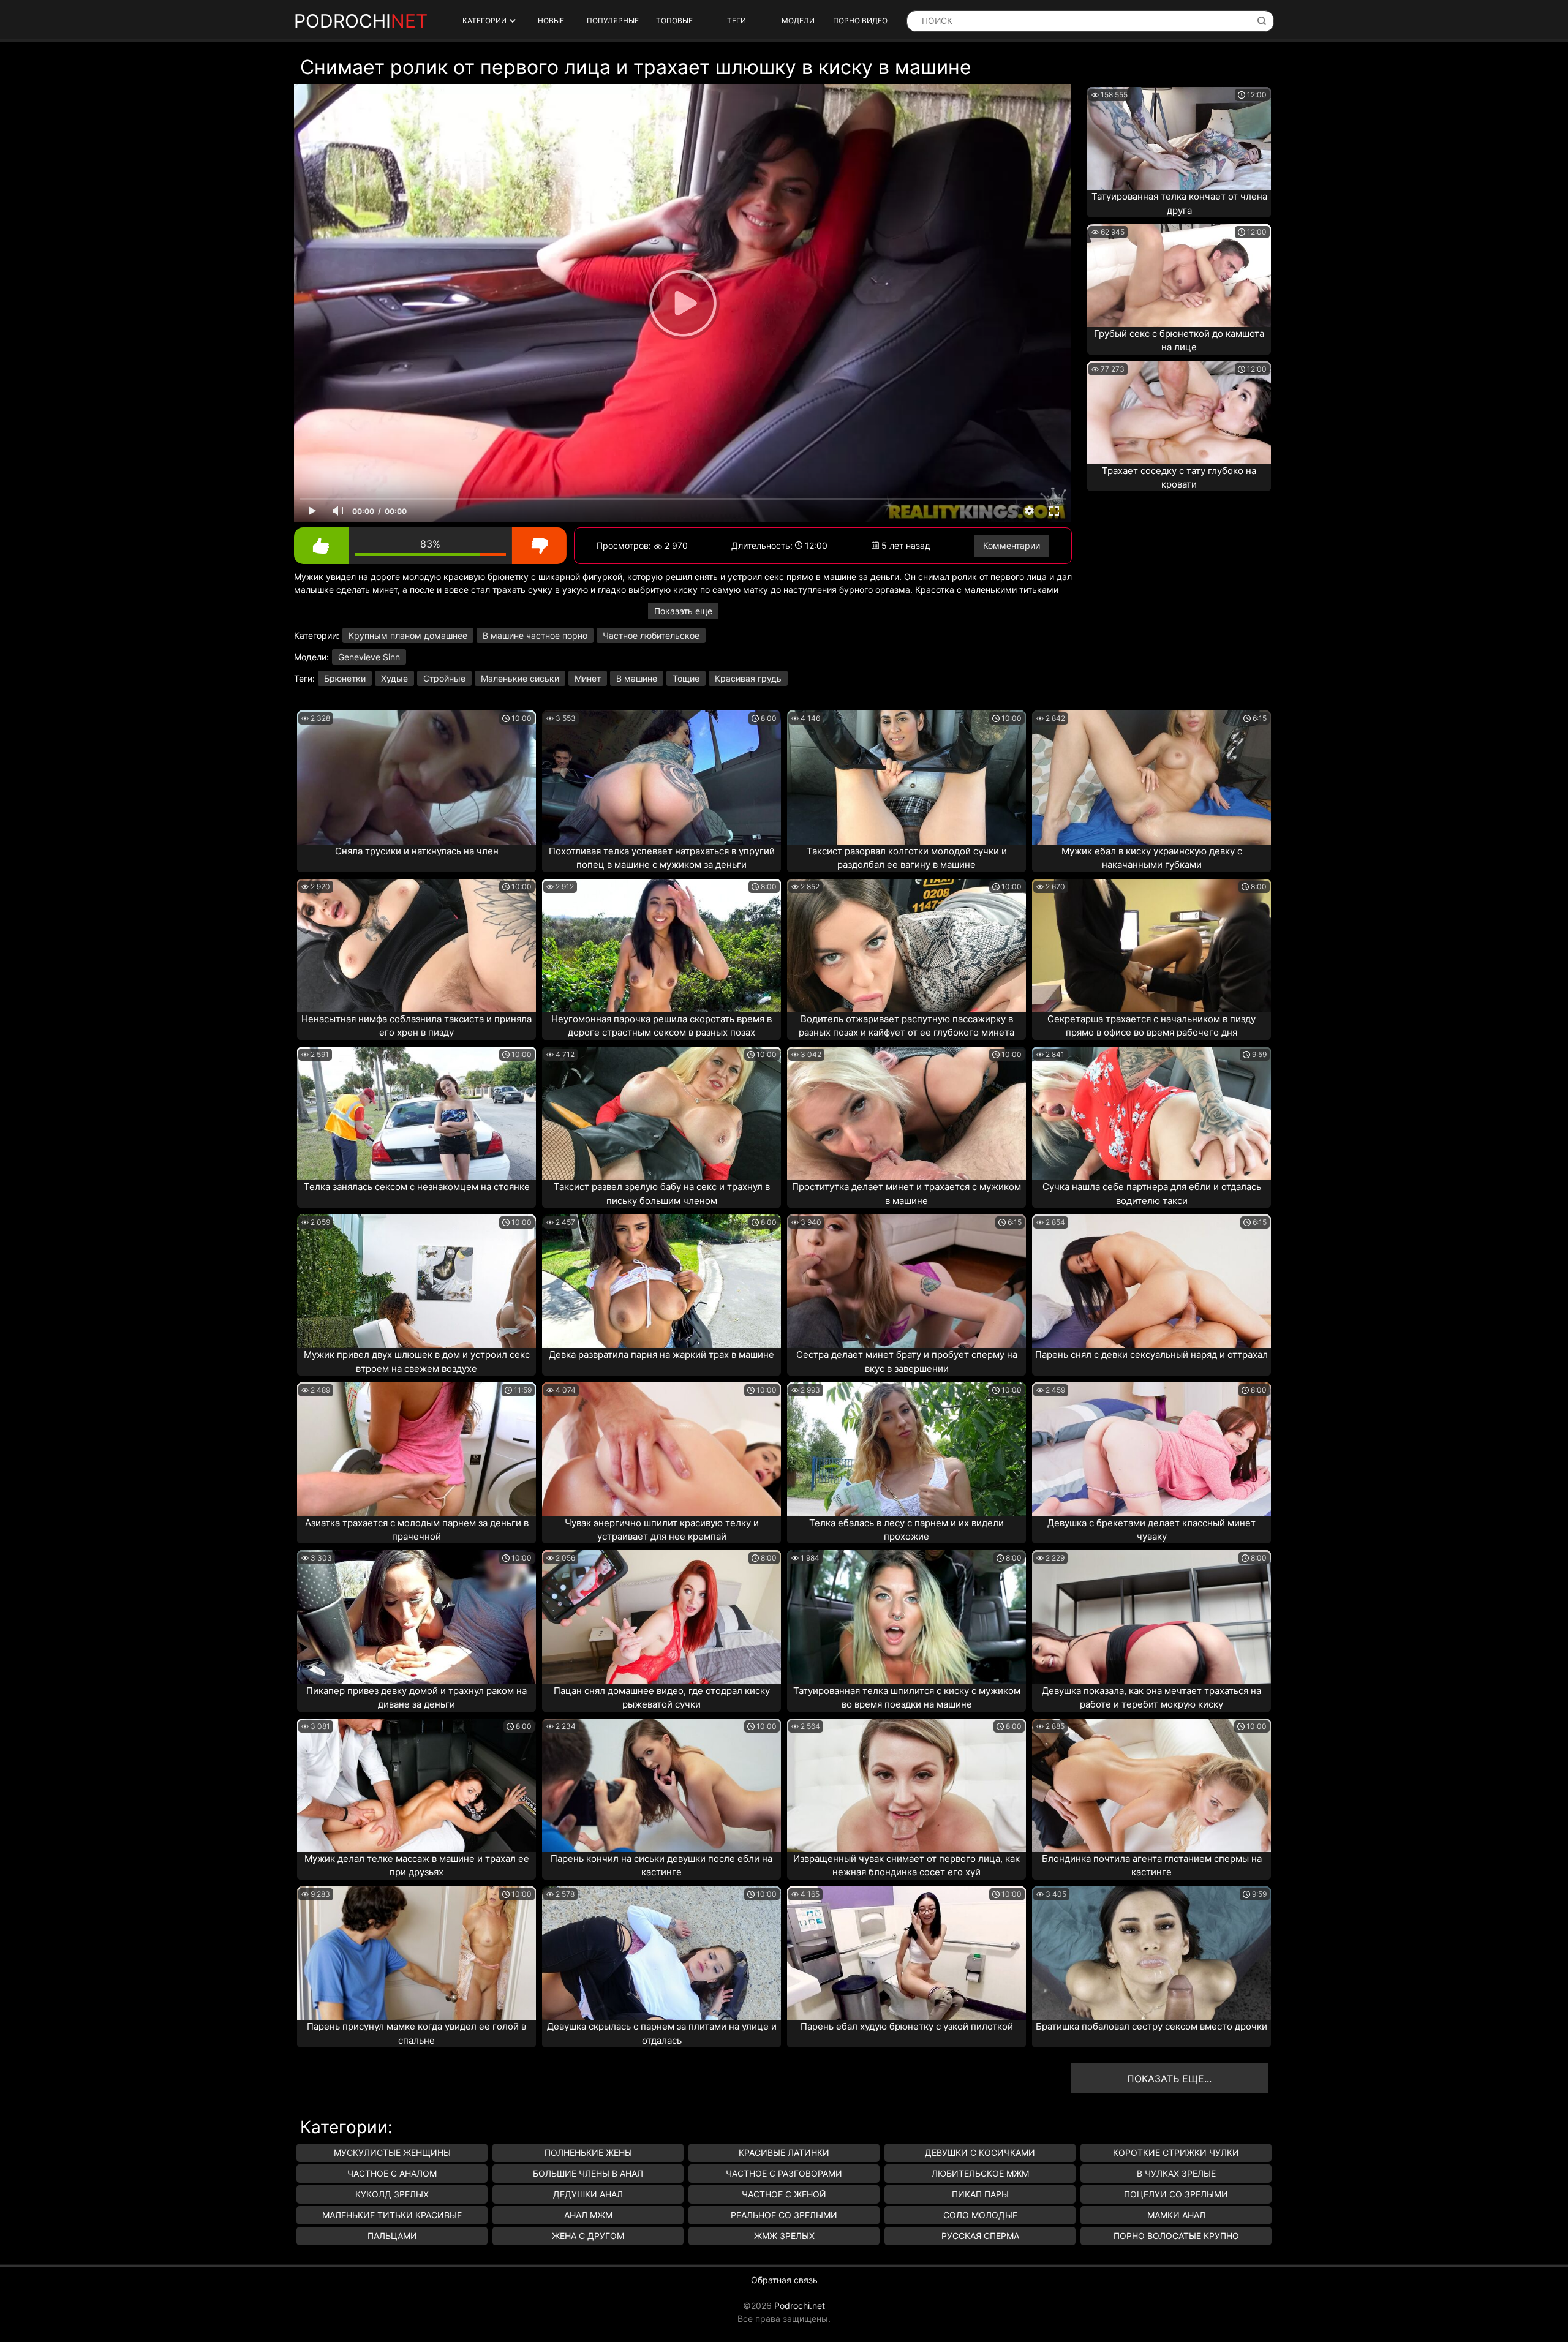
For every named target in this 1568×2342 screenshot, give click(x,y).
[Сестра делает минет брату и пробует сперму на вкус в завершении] (907, 1281)
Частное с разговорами (784, 2173)
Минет (588, 678)
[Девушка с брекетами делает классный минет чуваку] (1151, 1449)
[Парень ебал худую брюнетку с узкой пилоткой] (907, 1953)
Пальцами (392, 2236)
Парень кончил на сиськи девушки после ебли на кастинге (661, 1866)
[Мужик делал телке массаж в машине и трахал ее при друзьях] (417, 1785)
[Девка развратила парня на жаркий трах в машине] (661, 1281)
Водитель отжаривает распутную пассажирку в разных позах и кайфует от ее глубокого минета (907, 1026)
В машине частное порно (535, 635)
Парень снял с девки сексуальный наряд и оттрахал (1151, 1354)
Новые (551, 21)
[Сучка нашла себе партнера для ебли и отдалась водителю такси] (1151, 1113)
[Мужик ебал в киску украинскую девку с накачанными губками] (1151, 777)
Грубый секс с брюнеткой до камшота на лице (1179, 341)
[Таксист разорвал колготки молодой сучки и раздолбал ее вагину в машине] (907, 777)
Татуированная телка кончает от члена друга (1179, 203)
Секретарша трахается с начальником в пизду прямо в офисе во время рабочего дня (1151, 1026)
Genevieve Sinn (369, 657)
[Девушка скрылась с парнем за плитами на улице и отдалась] (661, 1953)
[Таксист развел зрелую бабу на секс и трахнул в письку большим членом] (661, 1113)
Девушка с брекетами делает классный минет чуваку (1151, 1530)
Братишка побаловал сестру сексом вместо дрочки (1151, 2026)
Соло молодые (980, 2215)
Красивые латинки (784, 2152)
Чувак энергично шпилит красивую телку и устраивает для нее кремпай (662, 1530)
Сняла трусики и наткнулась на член (417, 851)
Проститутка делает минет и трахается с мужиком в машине (907, 1194)
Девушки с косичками (980, 2152)
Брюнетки (345, 678)
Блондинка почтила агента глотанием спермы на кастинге (1152, 1866)
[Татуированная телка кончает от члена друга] (1179, 138)
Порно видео (860, 21)
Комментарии (1012, 545)
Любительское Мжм (980, 2173)
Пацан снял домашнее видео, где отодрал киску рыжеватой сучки (662, 1698)
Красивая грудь (748, 678)
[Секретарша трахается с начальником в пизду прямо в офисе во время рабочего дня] (1151, 946)
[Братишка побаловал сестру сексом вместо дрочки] (1151, 1953)
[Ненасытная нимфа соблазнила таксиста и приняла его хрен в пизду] (417, 946)
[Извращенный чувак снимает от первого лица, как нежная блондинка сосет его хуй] (907, 1785)
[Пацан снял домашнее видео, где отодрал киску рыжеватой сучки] (661, 1617)
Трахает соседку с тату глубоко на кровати (1179, 478)
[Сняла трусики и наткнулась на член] (417, 777)
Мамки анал (1176, 2215)
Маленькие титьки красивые (392, 2215)
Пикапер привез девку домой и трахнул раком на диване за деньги (417, 1698)
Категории (484, 21)
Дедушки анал (588, 2194)
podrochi (361, 21)
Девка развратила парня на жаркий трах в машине (661, 1354)
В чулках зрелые (1176, 2173)
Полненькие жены (588, 2152)
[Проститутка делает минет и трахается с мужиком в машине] (907, 1113)
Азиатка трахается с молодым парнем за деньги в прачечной (417, 1530)
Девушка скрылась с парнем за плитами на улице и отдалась (662, 2033)
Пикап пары (980, 2194)
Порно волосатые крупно (1176, 2236)
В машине (637, 678)
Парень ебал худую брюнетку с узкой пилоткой (907, 2026)
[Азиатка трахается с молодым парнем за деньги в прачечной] (417, 1449)
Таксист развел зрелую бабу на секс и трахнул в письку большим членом (662, 1194)
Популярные (613, 21)
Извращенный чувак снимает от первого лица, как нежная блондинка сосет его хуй (907, 1866)
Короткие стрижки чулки (1176, 2152)
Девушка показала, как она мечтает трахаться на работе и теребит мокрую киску (1151, 1698)
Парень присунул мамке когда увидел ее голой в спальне (417, 2033)
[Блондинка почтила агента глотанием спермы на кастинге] (1151, 1785)
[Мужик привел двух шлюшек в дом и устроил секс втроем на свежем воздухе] (417, 1281)
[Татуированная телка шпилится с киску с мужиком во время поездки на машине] (907, 1617)
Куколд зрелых (392, 2194)
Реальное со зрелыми (784, 2215)
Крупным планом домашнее (408, 635)
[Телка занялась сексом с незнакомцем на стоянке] (417, 1113)
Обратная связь (784, 2280)
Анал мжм (588, 2215)
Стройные (444, 678)
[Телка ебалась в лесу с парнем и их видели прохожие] (907, 1449)
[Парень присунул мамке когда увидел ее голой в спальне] (417, 1953)
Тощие (686, 678)
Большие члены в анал (588, 2173)
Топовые (674, 21)
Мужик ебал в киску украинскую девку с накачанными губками (1152, 858)
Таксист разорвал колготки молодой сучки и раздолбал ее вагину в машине (907, 858)
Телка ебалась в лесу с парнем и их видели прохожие (907, 1530)
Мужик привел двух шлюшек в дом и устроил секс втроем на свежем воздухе (417, 1361)
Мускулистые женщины (392, 2152)
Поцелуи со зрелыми (1176, 2194)
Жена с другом (588, 2236)
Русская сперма (980, 2236)
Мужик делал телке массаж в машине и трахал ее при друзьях (417, 1866)
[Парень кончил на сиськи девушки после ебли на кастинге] (661, 1785)
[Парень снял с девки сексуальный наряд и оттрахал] (1151, 1281)
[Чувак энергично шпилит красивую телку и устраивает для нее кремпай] (661, 1449)
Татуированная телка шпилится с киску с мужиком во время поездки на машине (907, 1698)
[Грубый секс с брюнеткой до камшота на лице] (1179, 276)
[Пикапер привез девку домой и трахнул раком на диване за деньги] (417, 1617)
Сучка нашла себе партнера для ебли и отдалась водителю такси (1152, 1194)
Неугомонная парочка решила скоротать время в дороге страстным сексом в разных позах (661, 1026)
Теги (737, 21)
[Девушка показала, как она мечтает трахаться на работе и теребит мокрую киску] (1151, 1617)
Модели (798, 21)
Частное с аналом (392, 2173)
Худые (394, 678)
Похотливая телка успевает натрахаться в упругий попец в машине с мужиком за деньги (662, 858)
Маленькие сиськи (520, 678)
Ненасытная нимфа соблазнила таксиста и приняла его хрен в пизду (417, 1026)
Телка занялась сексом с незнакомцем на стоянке (417, 1187)
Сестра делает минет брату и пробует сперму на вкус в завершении (907, 1361)
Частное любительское (651, 635)
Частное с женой (784, 2194)
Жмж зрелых (784, 2236)
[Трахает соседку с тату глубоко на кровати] (1179, 413)
